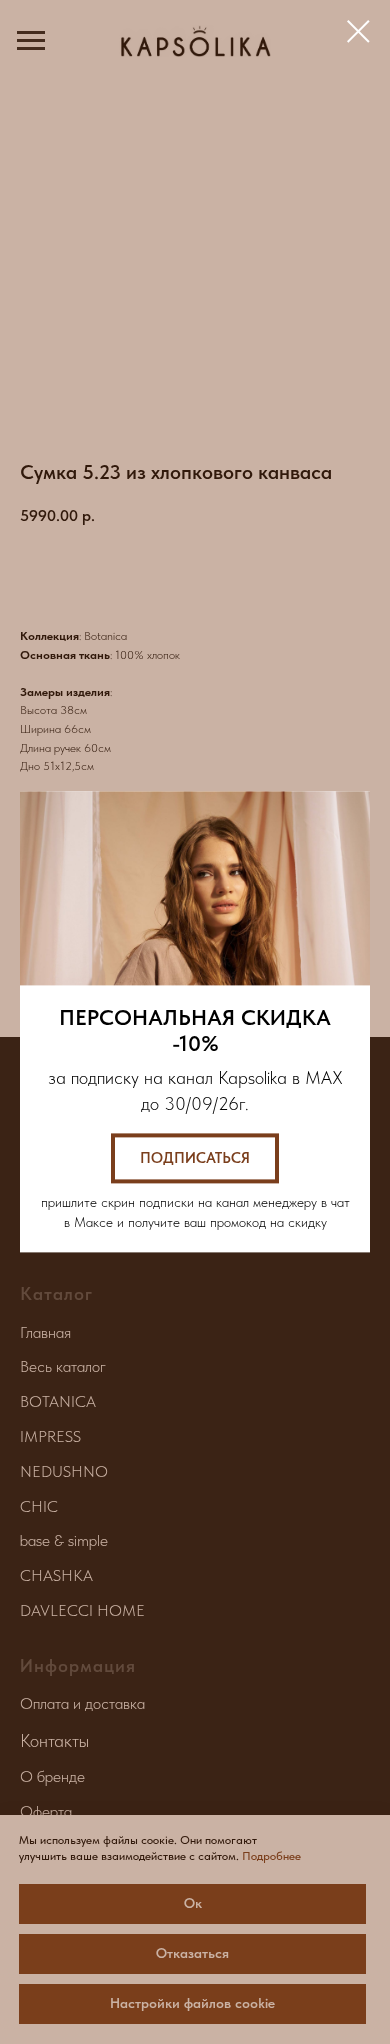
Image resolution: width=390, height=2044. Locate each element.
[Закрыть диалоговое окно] (358, 31)
